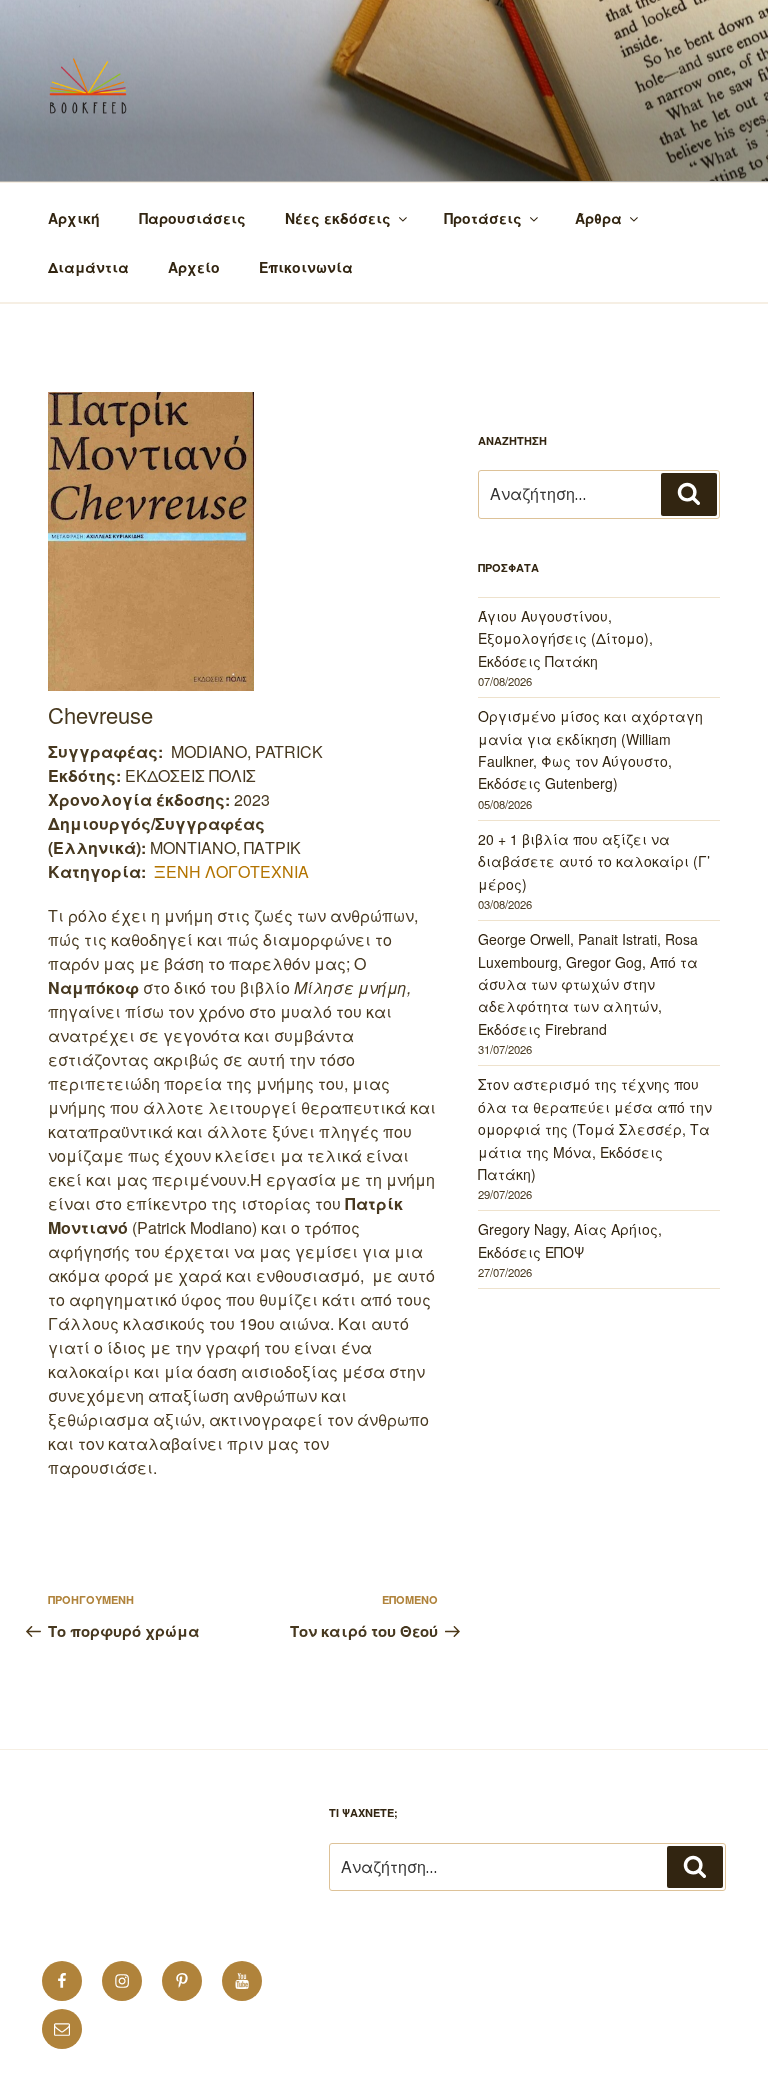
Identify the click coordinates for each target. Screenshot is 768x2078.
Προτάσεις (483, 218)
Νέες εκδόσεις (338, 218)
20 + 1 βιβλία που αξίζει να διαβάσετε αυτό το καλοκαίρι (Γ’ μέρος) (594, 861)
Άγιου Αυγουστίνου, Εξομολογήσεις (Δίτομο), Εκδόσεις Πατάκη (565, 638)
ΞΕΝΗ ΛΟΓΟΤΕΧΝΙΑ (231, 871)
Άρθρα (598, 218)
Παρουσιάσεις (192, 218)
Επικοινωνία (306, 267)
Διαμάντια (88, 267)
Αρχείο (194, 267)
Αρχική (74, 218)
